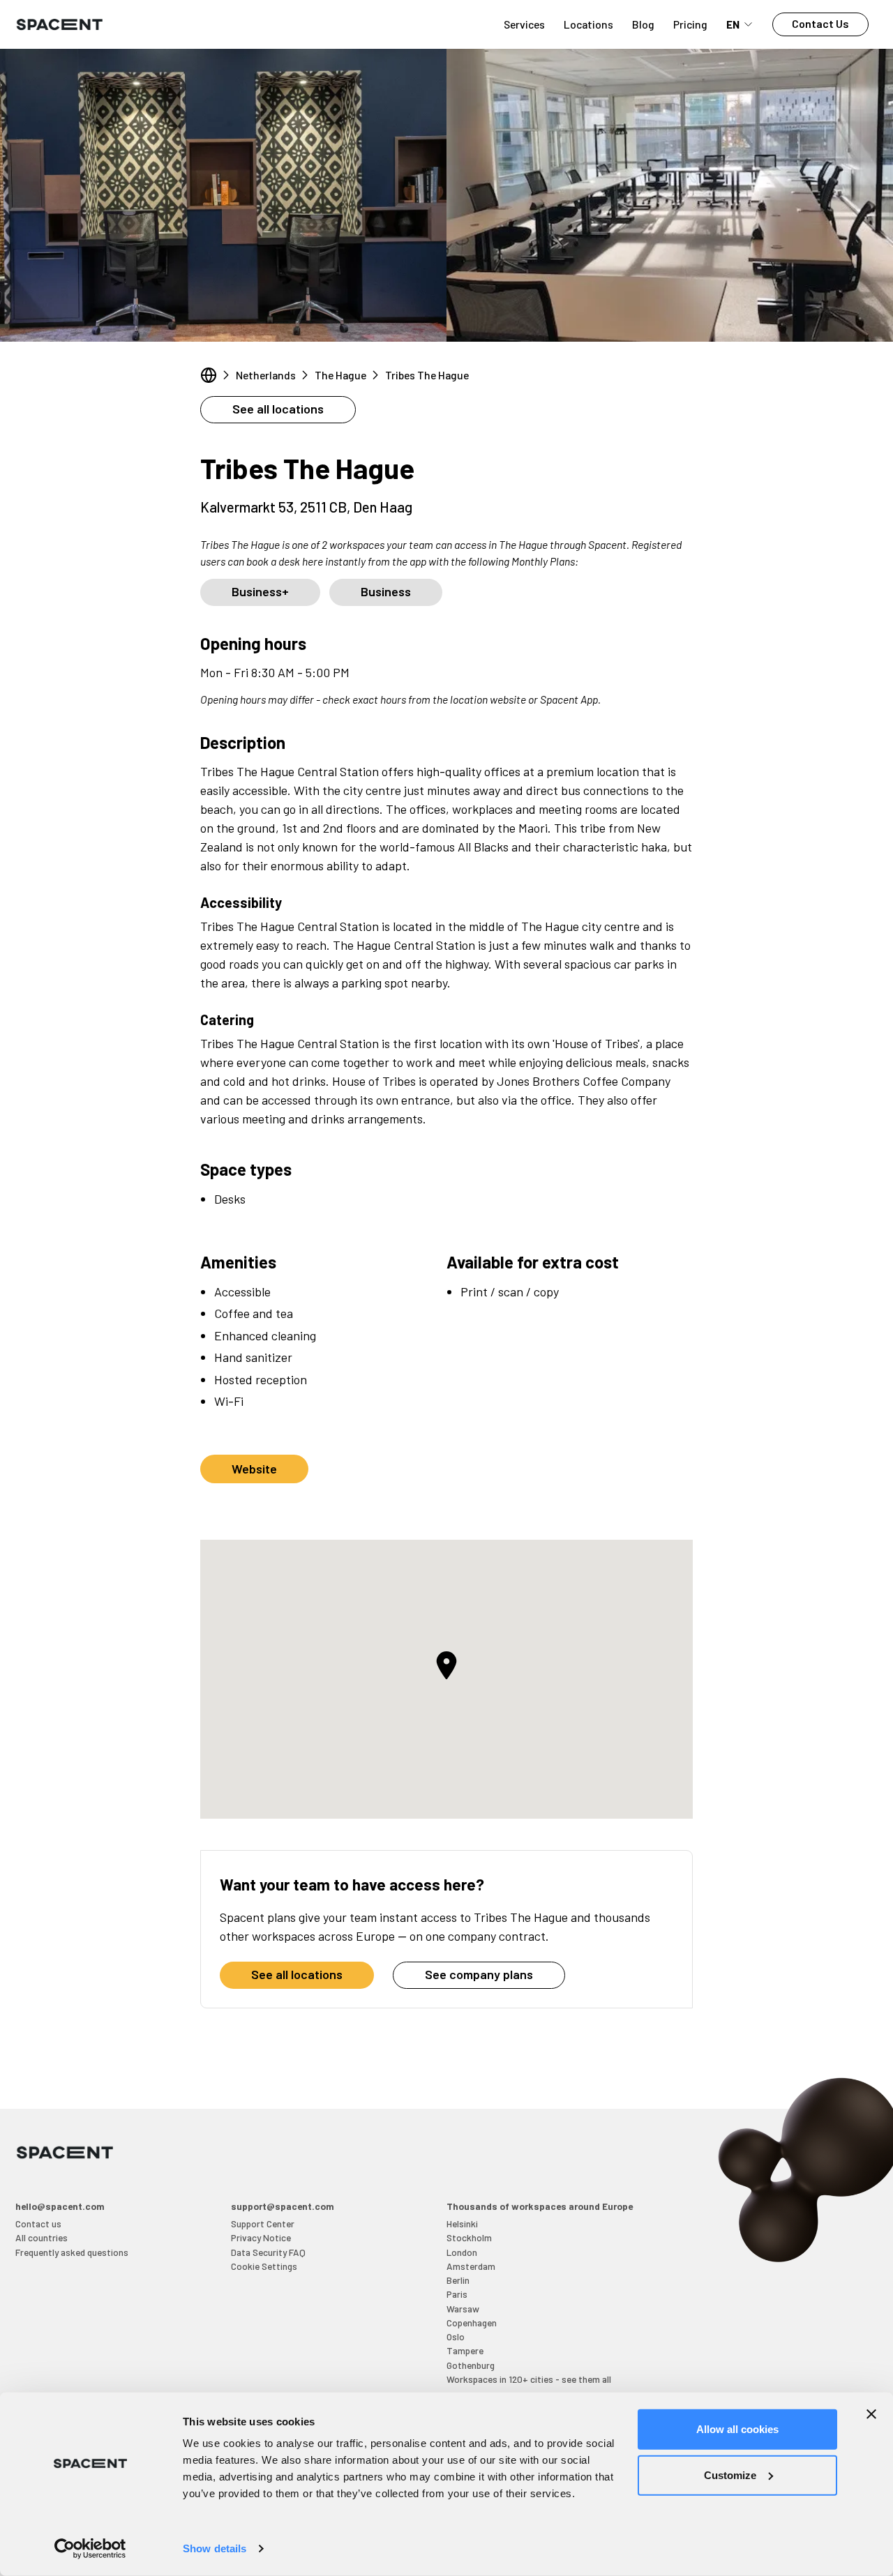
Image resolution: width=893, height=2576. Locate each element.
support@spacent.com (283, 2206)
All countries (42, 2237)
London (462, 2252)
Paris (457, 2294)
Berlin (458, 2280)
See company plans (479, 1974)
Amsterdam (471, 2266)
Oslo (456, 2336)
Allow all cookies (737, 2429)
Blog (643, 24)
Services (524, 24)
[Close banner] (871, 2414)
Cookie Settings (264, 2266)
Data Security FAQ (268, 2252)
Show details (215, 2548)
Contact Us (820, 23)
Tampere (465, 2350)
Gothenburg (471, 2365)
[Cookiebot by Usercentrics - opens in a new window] (90, 2549)
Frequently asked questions (72, 2252)
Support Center (263, 2223)
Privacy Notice (261, 2237)
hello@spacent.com (60, 2206)
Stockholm (469, 2237)
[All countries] (209, 375)
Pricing (690, 24)
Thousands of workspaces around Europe (540, 2206)
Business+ (260, 591)
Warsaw (463, 2309)
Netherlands (266, 375)
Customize (730, 2475)
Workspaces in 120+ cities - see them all (529, 2379)
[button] (446, 1665)
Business (386, 591)
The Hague (340, 375)
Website (254, 1469)
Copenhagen (472, 2323)
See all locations (278, 409)
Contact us (38, 2223)
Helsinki (462, 2223)
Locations (588, 24)
